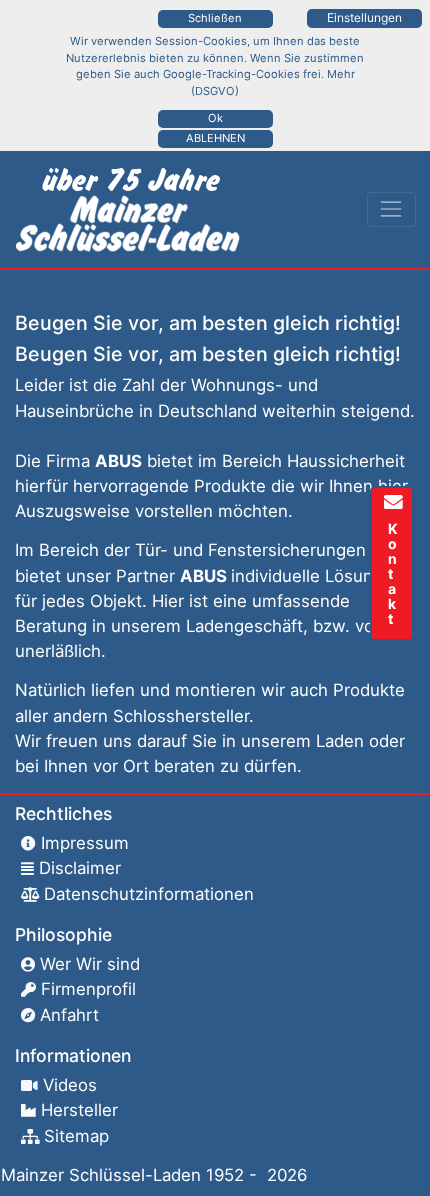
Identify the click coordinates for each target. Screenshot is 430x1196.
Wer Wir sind (90, 964)
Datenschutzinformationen (149, 894)
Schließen (215, 18)
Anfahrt (69, 1015)
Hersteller (79, 1110)
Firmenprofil (88, 989)
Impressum (85, 843)
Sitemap (76, 1136)
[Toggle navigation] (391, 209)
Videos (70, 1085)
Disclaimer (80, 868)
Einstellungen (364, 17)
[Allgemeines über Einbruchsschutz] (131, 210)
